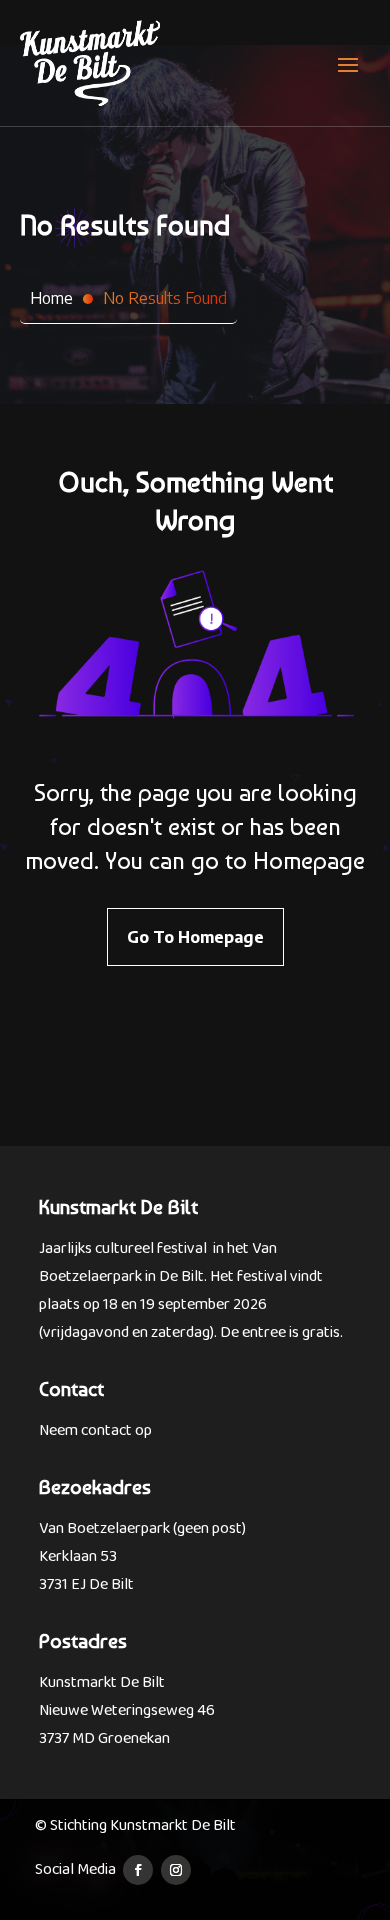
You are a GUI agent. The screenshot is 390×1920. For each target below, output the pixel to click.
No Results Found (165, 298)
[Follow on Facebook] (138, 1870)
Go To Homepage (195, 937)
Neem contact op (95, 1430)
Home (51, 298)
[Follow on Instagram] (176, 1870)
